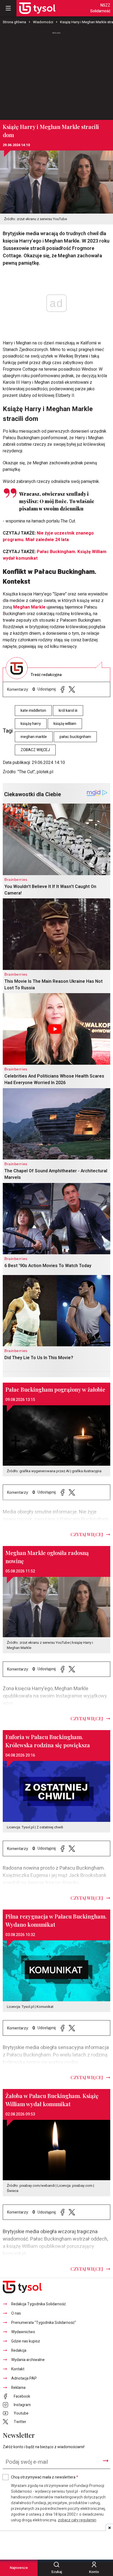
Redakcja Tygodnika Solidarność (39, 2304)
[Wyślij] (106, 2461)
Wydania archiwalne (28, 2360)
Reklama (18, 2388)
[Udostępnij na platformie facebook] (63, 690)
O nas (16, 2313)
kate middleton (33, 711)
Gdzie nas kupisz (26, 2341)
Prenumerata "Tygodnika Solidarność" (44, 2323)
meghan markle (34, 737)
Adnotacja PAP (24, 2378)
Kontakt (18, 2369)
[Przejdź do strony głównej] (37, 8)
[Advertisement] (56, 73)
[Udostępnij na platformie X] (72, 690)
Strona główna (14, 22)
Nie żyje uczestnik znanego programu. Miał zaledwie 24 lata (48, 536)
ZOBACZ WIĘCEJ (35, 750)
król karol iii (68, 711)
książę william (65, 724)
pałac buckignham (75, 737)
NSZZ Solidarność (100, 8)
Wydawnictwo (23, 2332)
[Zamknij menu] (8, 8)
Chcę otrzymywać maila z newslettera (45, 2477)
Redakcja (19, 2351)
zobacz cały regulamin (77, 2520)
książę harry (31, 724)
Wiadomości (43, 22)
